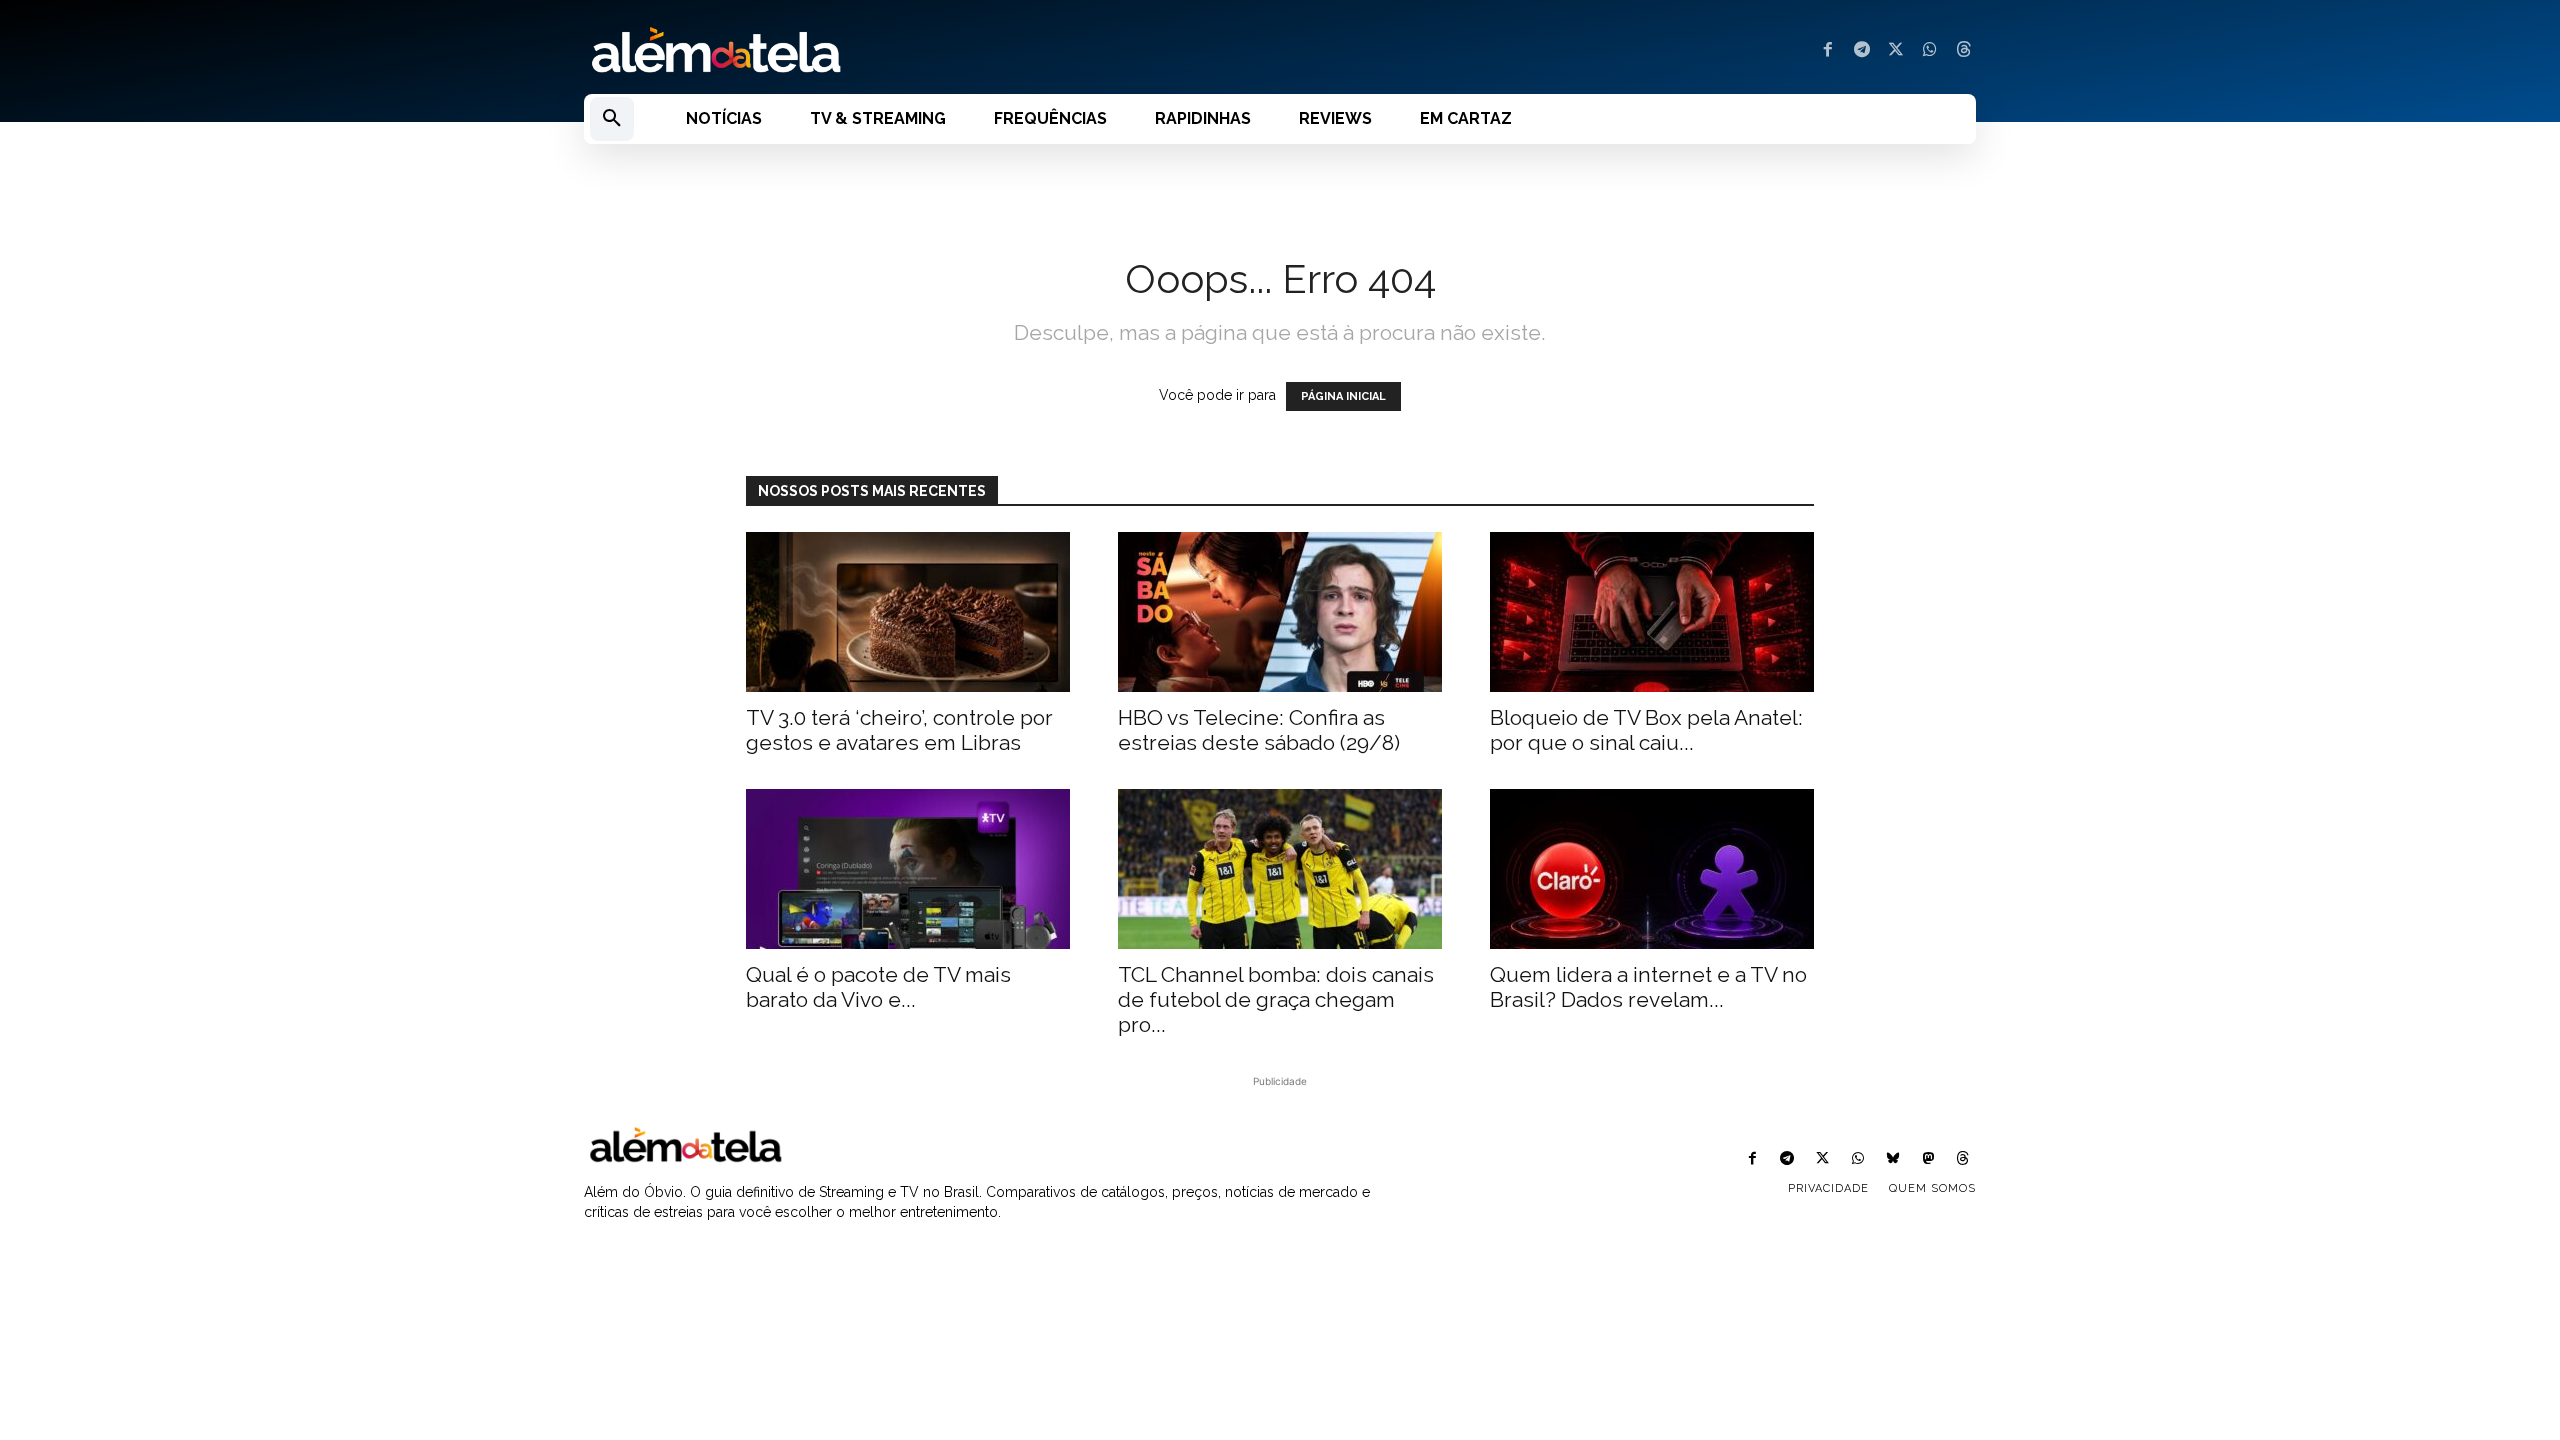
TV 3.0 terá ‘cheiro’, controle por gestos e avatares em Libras (899, 730)
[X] (1896, 51)
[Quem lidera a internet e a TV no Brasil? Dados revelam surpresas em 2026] (1652, 869)
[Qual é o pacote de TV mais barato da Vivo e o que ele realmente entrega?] (908, 869)
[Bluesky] (1892, 1159)
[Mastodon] (1928, 1159)
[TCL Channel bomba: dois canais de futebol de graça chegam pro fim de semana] (1280, 869)
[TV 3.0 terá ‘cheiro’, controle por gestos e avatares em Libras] (908, 612)
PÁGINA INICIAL (1343, 396)
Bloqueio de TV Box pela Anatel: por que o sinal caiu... (1646, 730)
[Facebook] (1828, 51)
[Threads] (1964, 51)
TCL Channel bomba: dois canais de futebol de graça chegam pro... (1276, 999)
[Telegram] (1862, 51)
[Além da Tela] (920, 51)
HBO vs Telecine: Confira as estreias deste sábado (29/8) (1259, 730)
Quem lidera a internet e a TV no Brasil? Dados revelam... (1648, 987)
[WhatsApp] (1930, 51)
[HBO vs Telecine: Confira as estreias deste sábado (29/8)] (1280, 612)
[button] (612, 119)
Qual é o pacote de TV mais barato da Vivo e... (878, 987)
